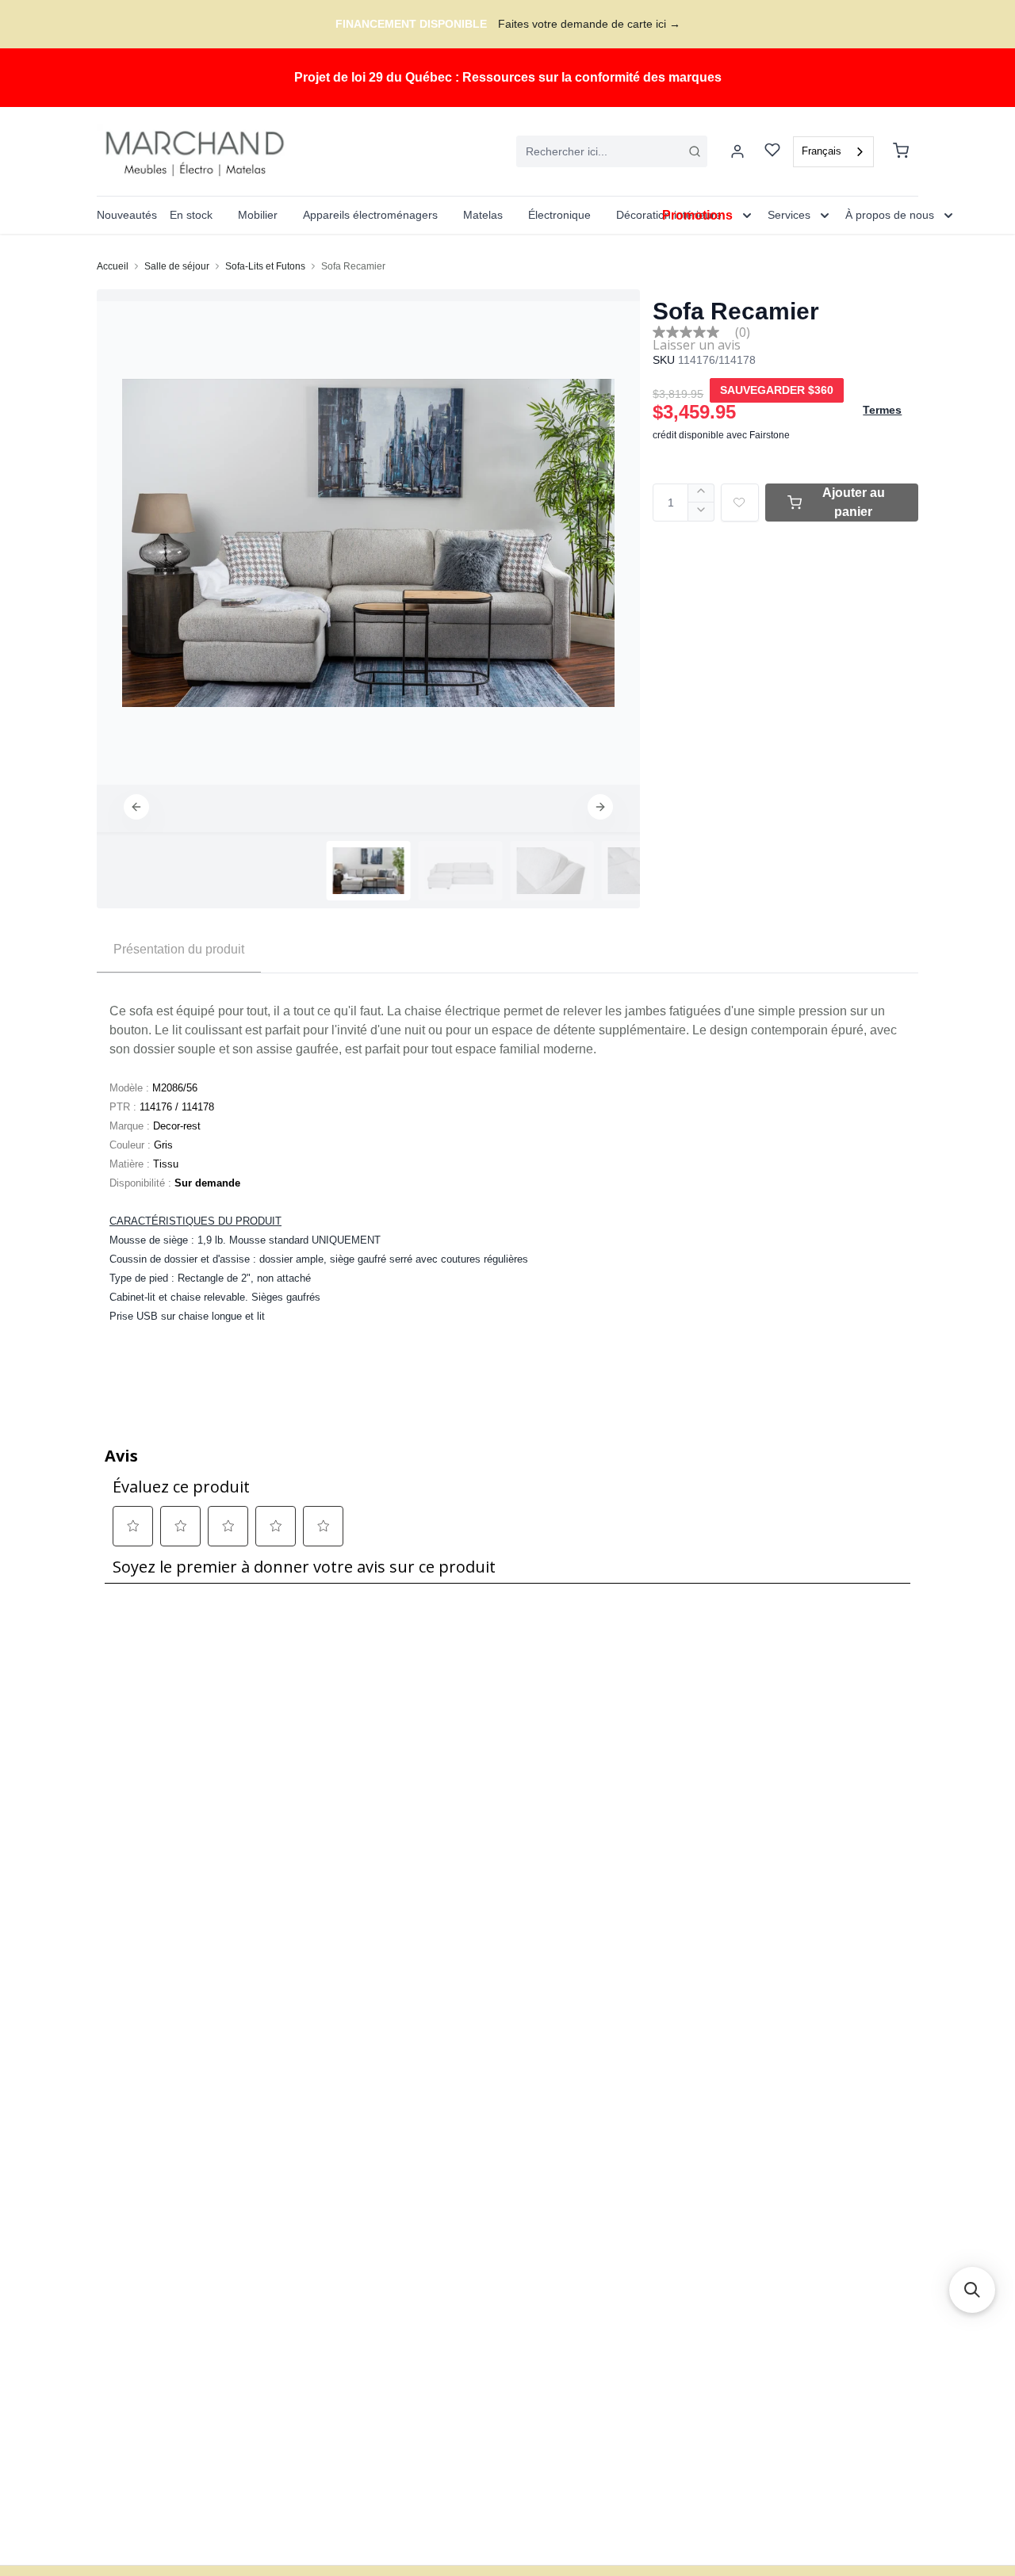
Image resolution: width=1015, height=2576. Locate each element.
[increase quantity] (701, 493)
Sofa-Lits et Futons (265, 266)
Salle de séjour (177, 266)
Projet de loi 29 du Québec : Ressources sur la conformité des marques (508, 77)
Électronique (559, 215)
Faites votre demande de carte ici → (589, 24)
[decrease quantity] (701, 512)
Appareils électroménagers (370, 215)
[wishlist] (772, 152)
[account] (737, 151)
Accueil (113, 266)
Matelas (483, 215)
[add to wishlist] (740, 503)
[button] (136, 807)
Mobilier (258, 215)
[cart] (901, 151)
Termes (882, 410)
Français (822, 151)
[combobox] (612, 151)
